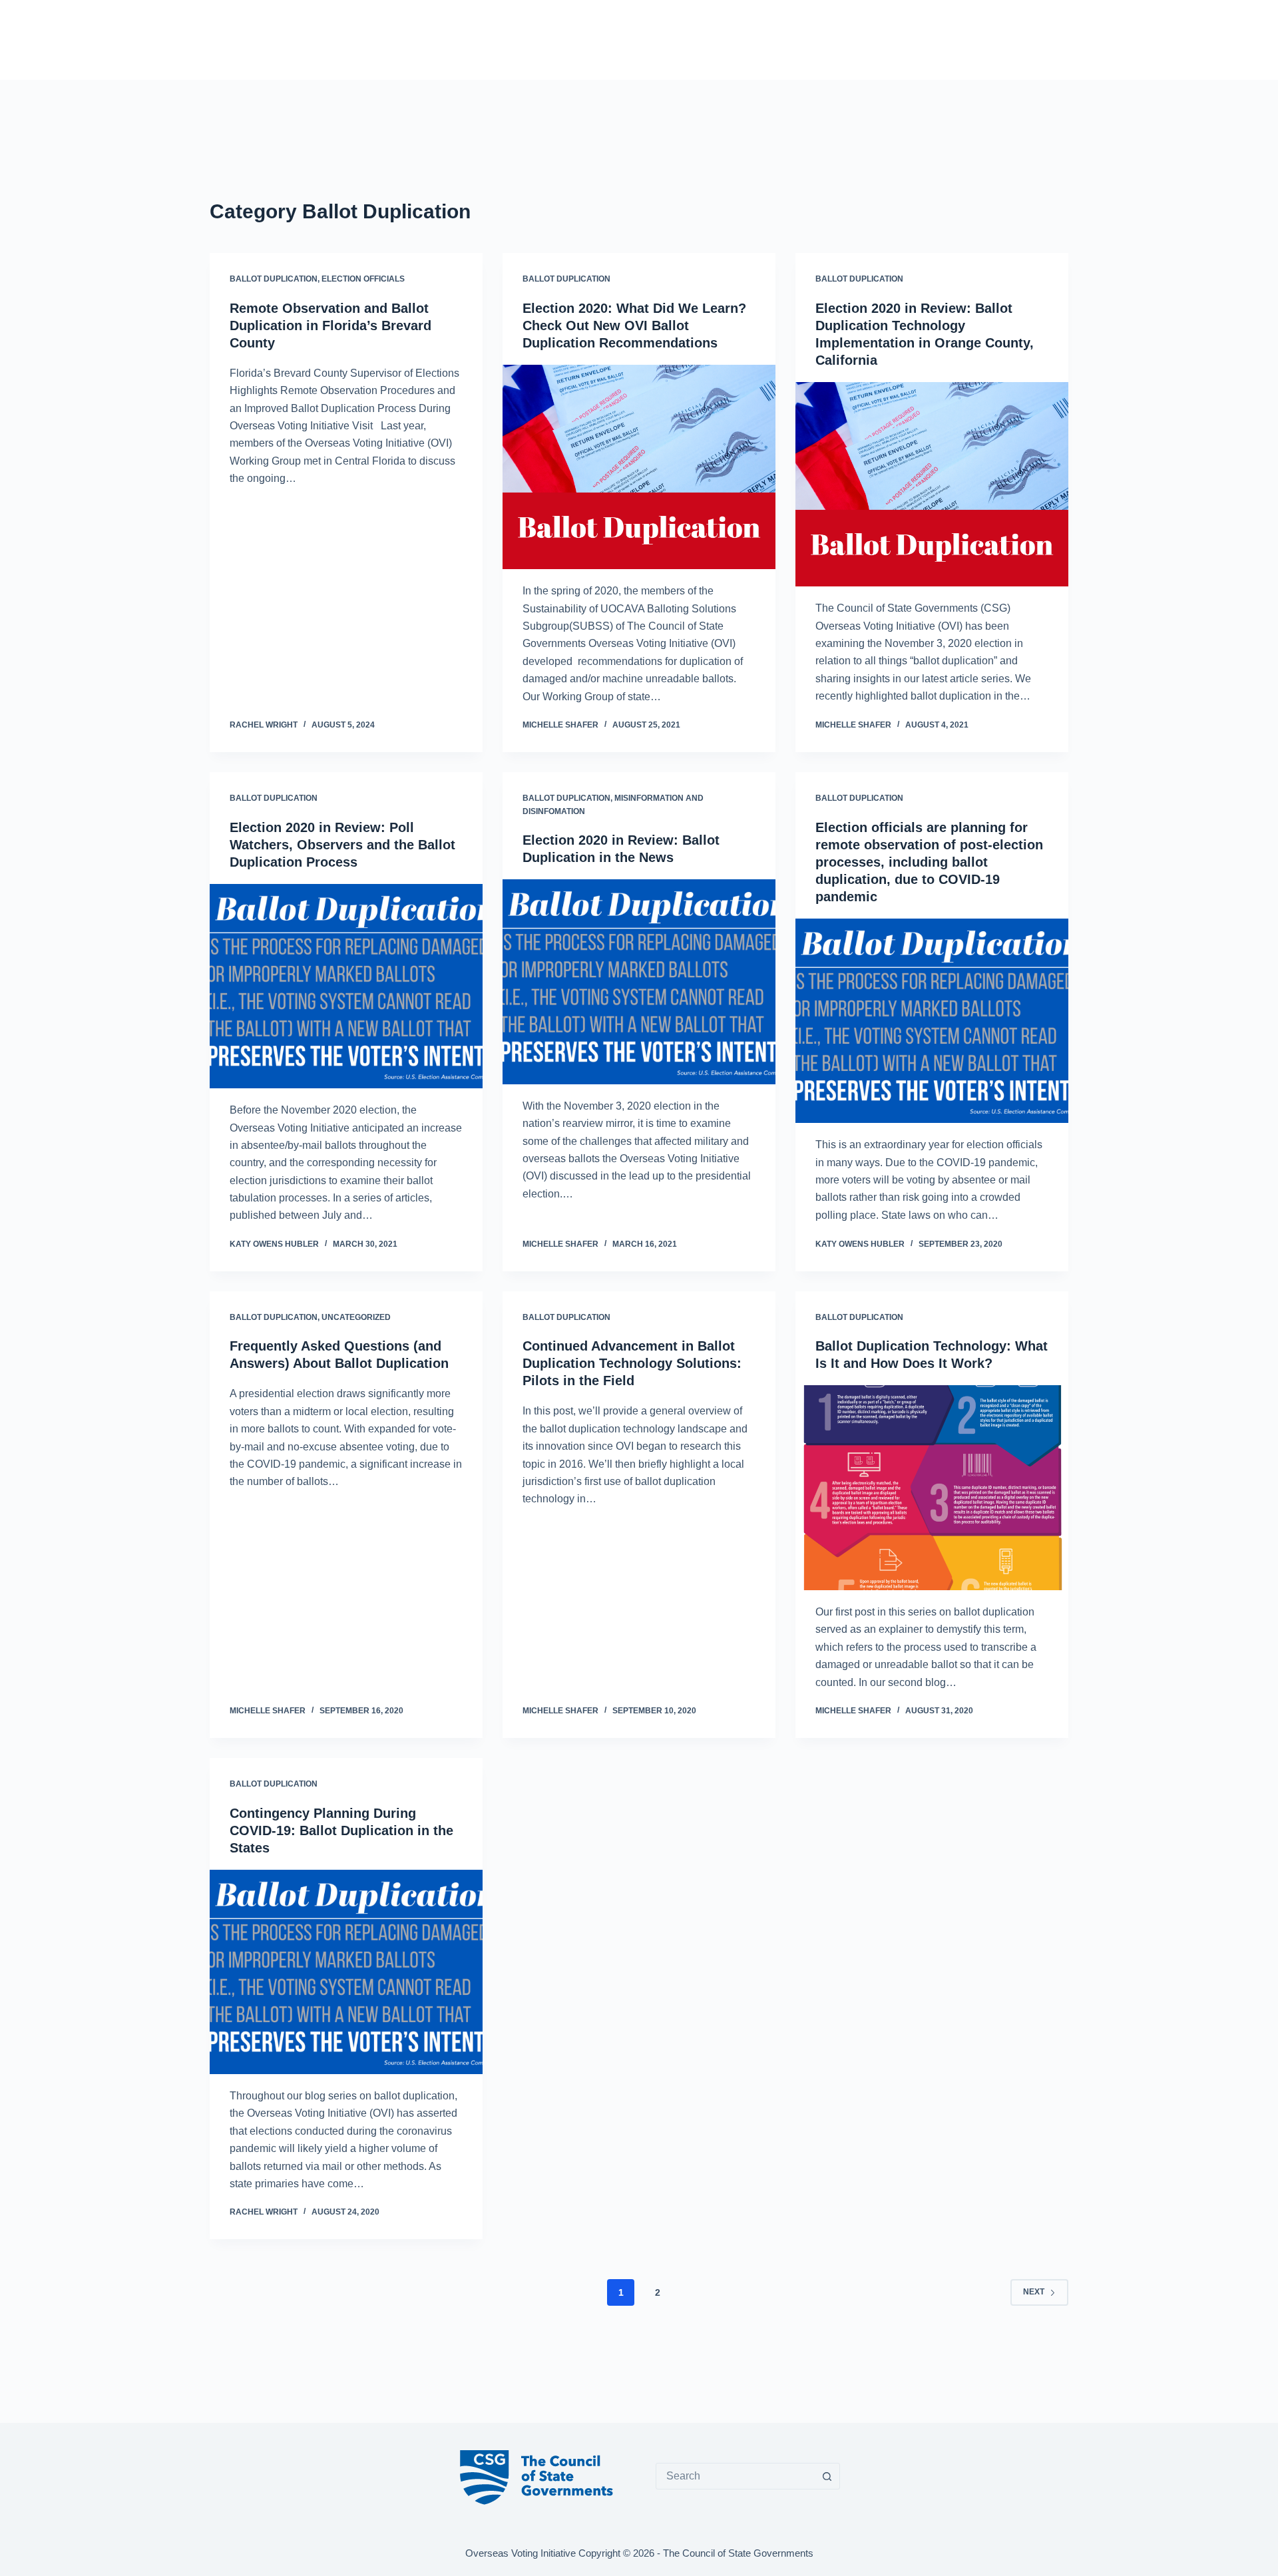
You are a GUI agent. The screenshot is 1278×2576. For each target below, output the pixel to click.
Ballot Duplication (274, 279)
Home (608, 39)
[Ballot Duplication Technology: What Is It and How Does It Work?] (932, 1488)
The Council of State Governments (738, 2553)
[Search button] (827, 2476)
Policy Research (675, 39)
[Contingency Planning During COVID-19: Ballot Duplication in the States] (346, 1972)
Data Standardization (780, 39)
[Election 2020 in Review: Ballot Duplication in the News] (639, 982)
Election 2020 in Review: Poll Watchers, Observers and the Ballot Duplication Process (342, 845)
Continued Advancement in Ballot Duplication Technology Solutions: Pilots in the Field (632, 1363)
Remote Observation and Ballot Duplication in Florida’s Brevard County (330, 325)
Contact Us (1011, 39)
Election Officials (363, 279)
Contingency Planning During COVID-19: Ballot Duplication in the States (341, 1830)
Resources (872, 39)
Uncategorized (356, 1317)
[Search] (1063, 40)
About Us (948, 39)
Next (1034, 2292)
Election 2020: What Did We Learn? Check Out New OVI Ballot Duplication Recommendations (634, 325)
